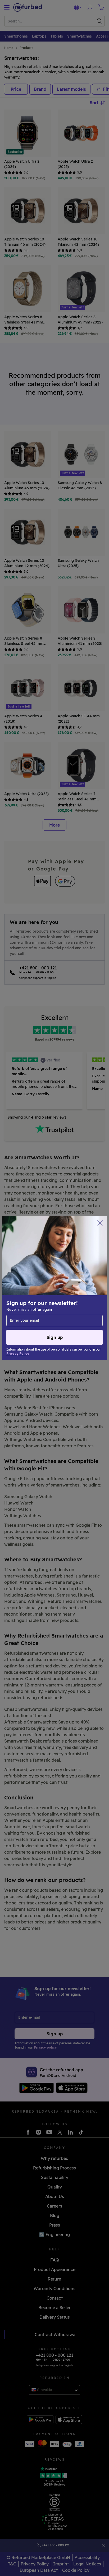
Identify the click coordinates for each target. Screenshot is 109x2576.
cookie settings (76, 1280)
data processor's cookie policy (37, 1296)
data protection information (69, 1285)
